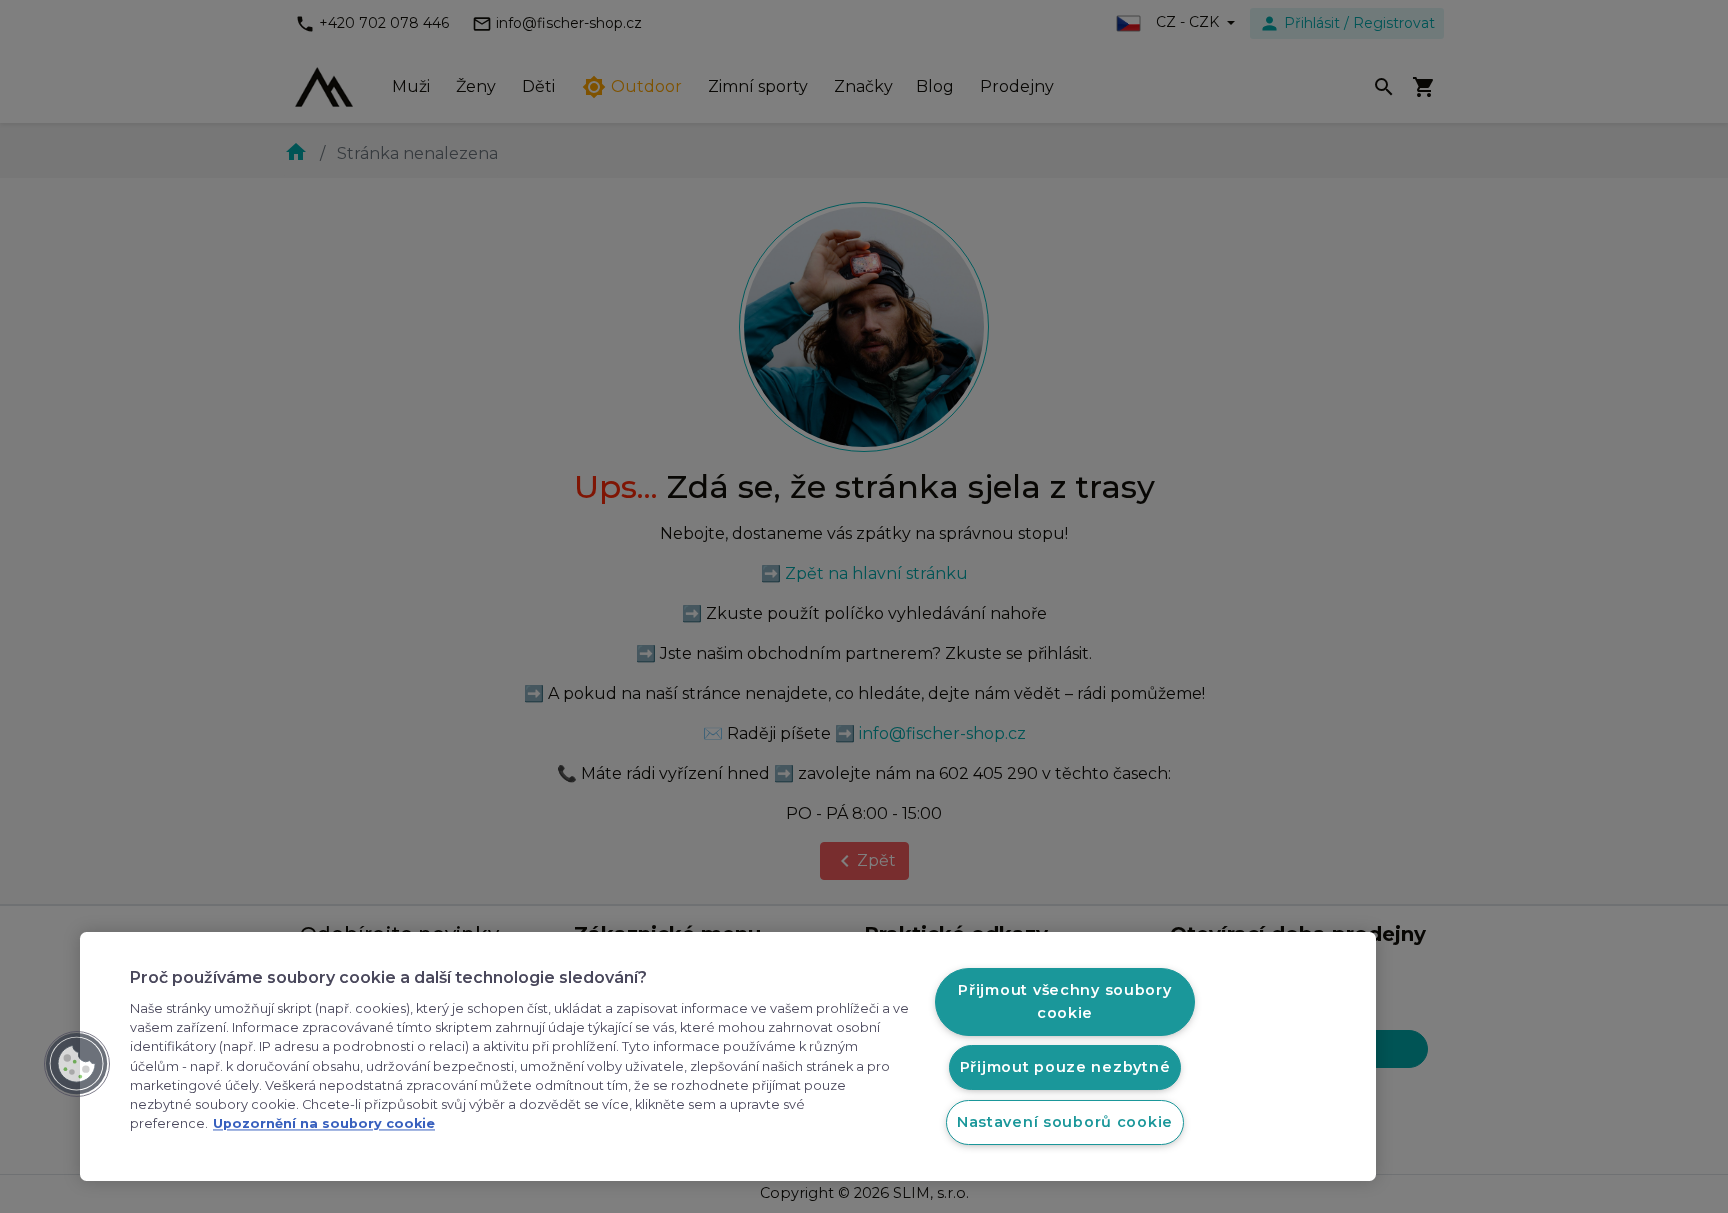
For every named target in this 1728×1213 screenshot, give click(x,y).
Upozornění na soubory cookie (324, 1124)
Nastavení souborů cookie (1065, 1122)
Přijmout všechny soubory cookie (1064, 1001)
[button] (77, 1064)
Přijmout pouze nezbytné (1065, 1067)
